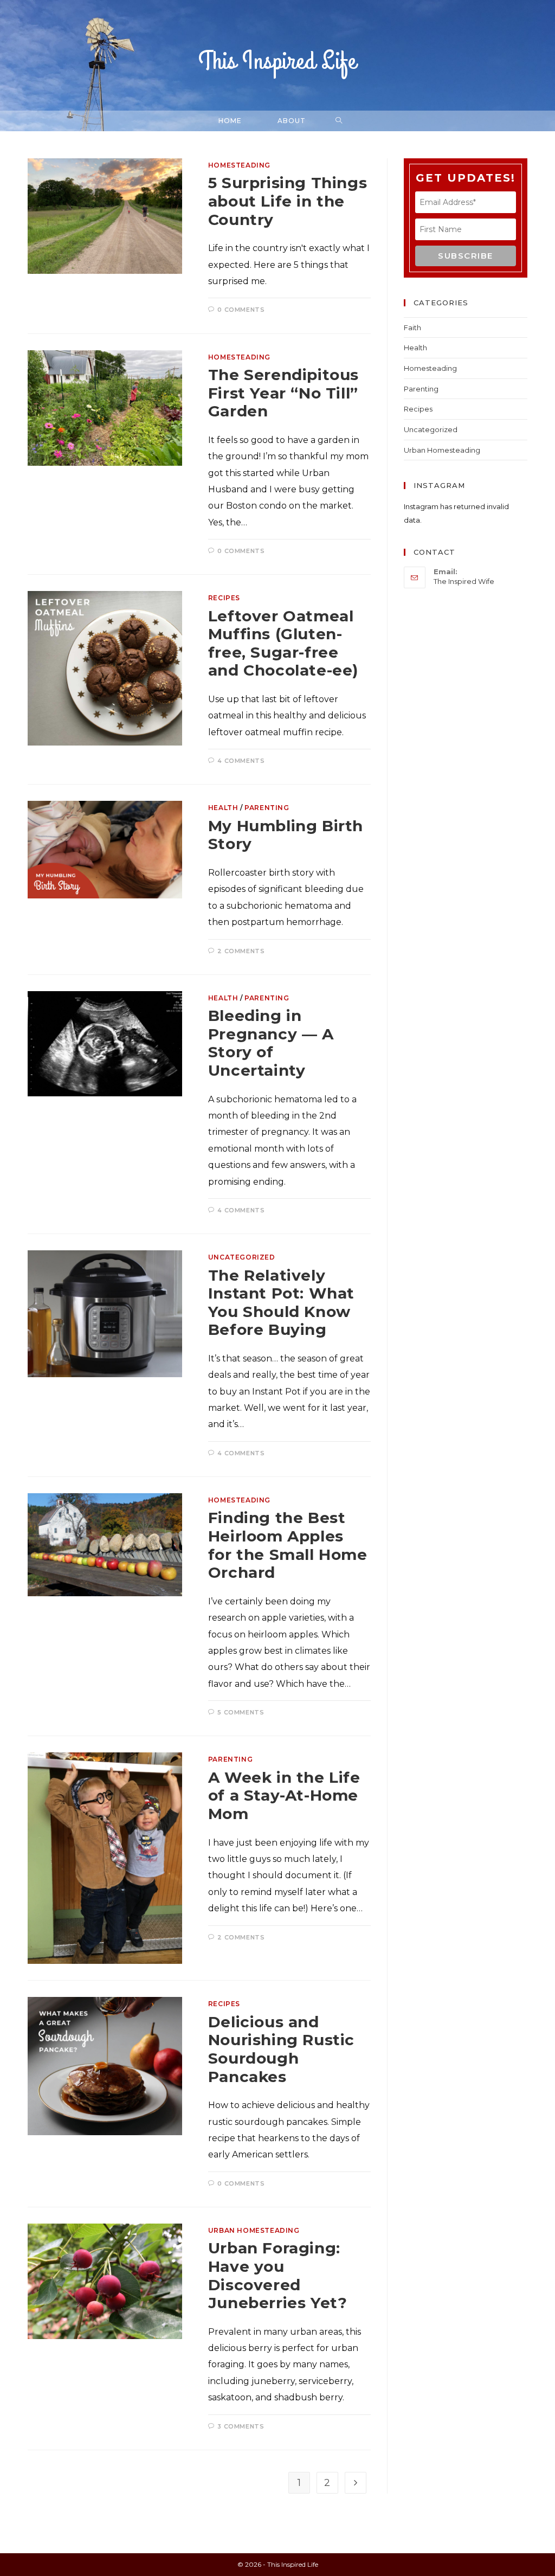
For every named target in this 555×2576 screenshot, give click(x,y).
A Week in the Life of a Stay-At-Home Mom (284, 1796)
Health (223, 808)
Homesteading (239, 165)
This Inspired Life (277, 62)
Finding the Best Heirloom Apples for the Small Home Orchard (288, 1545)
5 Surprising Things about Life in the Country (288, 201)
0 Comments (241, 310)
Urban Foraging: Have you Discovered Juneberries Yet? (278, 2275)
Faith (412, 327)
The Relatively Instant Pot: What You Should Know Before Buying (281, 1303)
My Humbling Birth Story (286, 835)
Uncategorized (242, 1257)
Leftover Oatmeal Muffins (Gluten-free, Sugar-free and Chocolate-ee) (283, 643)
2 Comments (241, 951)
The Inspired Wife (464, 581)
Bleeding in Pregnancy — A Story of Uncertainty (271, 1043)
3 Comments (241, 2426)
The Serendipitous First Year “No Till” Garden (283, 393)
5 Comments (241, 1712)
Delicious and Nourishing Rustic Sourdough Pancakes (281, 2049)
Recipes (224, 598)
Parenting (267, 808)
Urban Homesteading (254, 2230)
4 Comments (241, 761)
